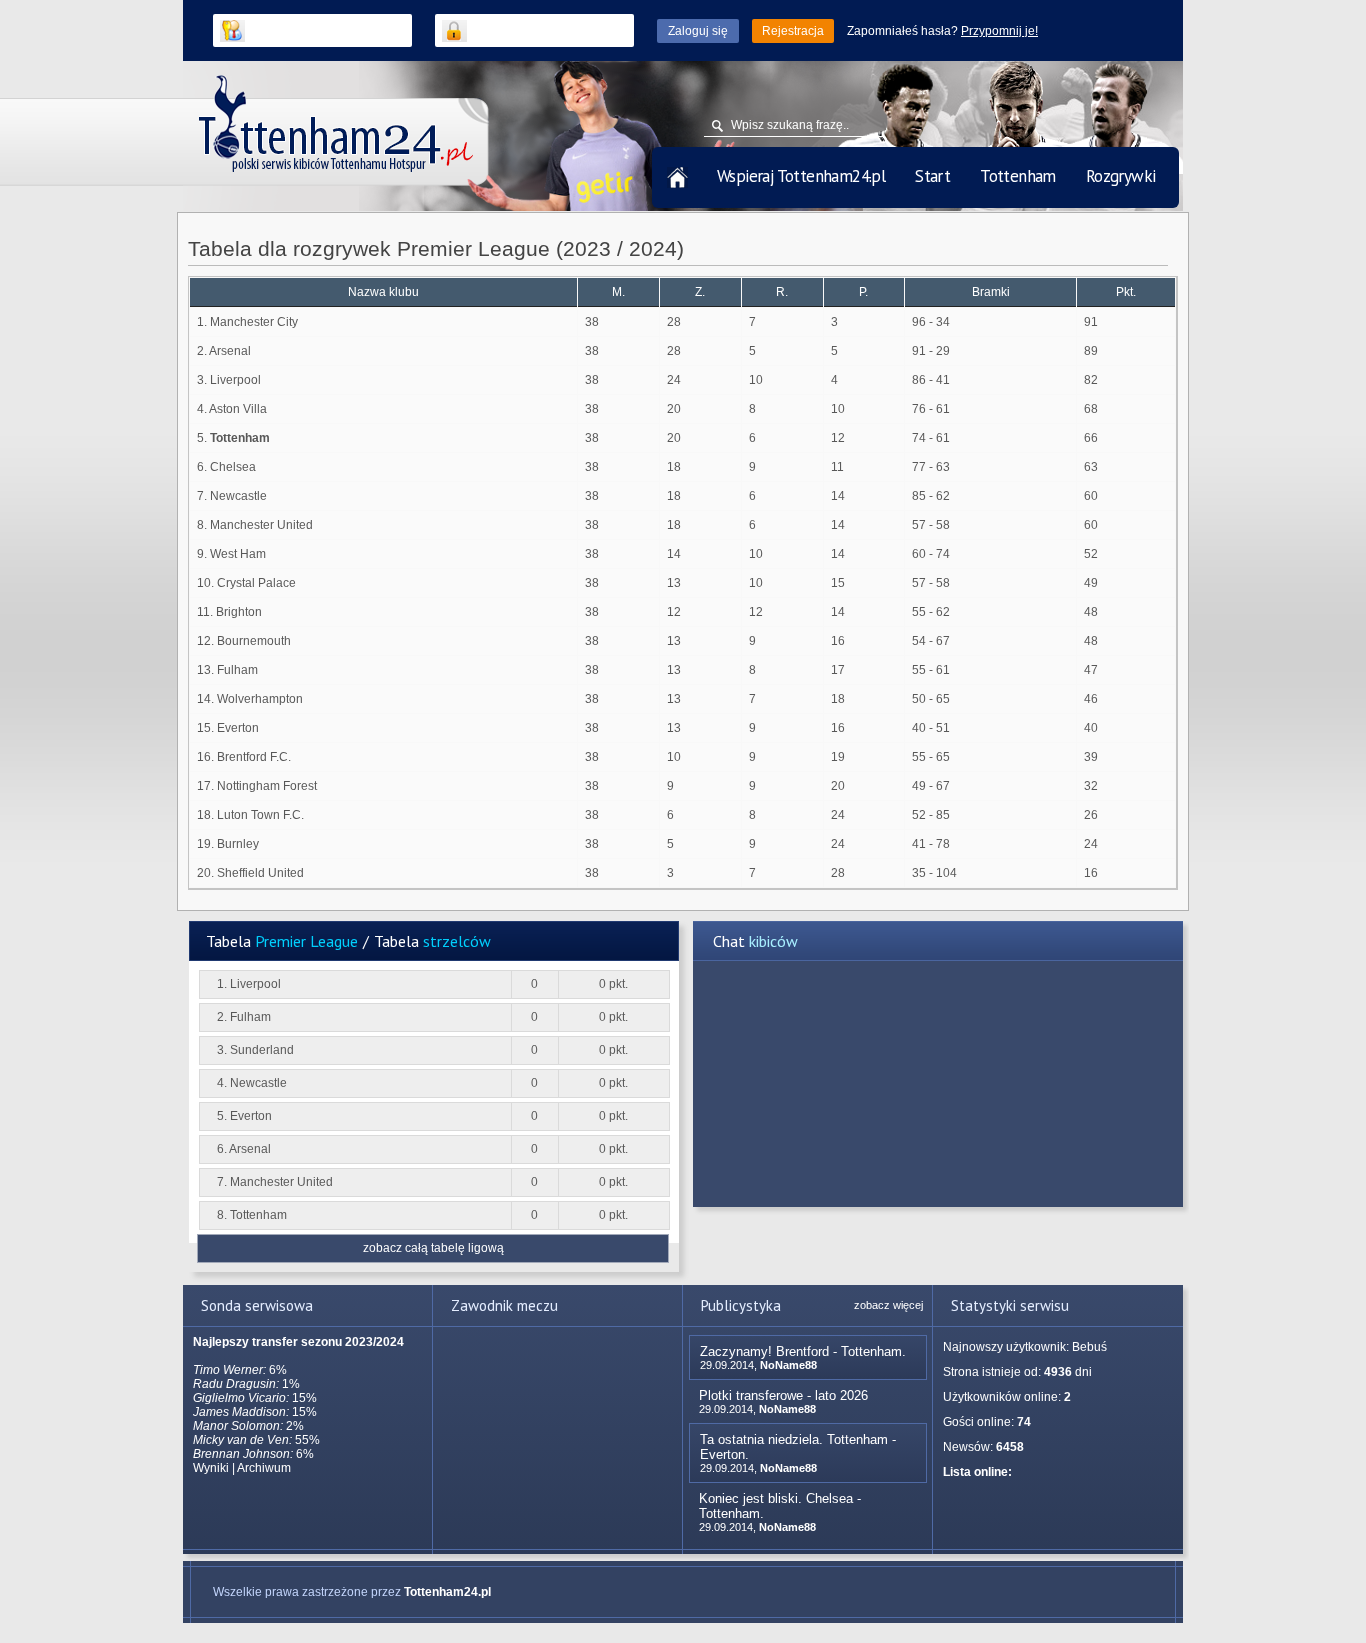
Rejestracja (793, 31)
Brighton (239, 612)
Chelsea (233, 467)
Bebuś (1089, 1347)
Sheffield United (260, 873)
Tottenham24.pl (447, 1592)
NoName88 (788, 1365)
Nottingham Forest (267, 786)
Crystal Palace (256, 583)
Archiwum (264, 1468)
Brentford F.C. (254, 757)
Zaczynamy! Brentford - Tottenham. (803, 1351)
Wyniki (211, 1468)
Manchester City (254, 322)
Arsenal (230, 351)
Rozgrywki (1121, 176)
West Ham (238, 554)
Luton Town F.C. (260, 815)
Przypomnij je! (999, 31)
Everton (238, 728)
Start (932, 176)
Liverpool (235, 380)
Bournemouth (254, 641)
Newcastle (238, 496)
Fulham (237, 670)
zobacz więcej (888, 1305)
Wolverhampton (260, 699)
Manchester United (261, 525)
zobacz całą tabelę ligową (433, 1248)
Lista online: (977, 1472)
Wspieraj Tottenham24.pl (801, 176)
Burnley (238, 844)
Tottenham (1018, 176)
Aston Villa (238, 409)
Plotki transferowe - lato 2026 (783, 1395)
